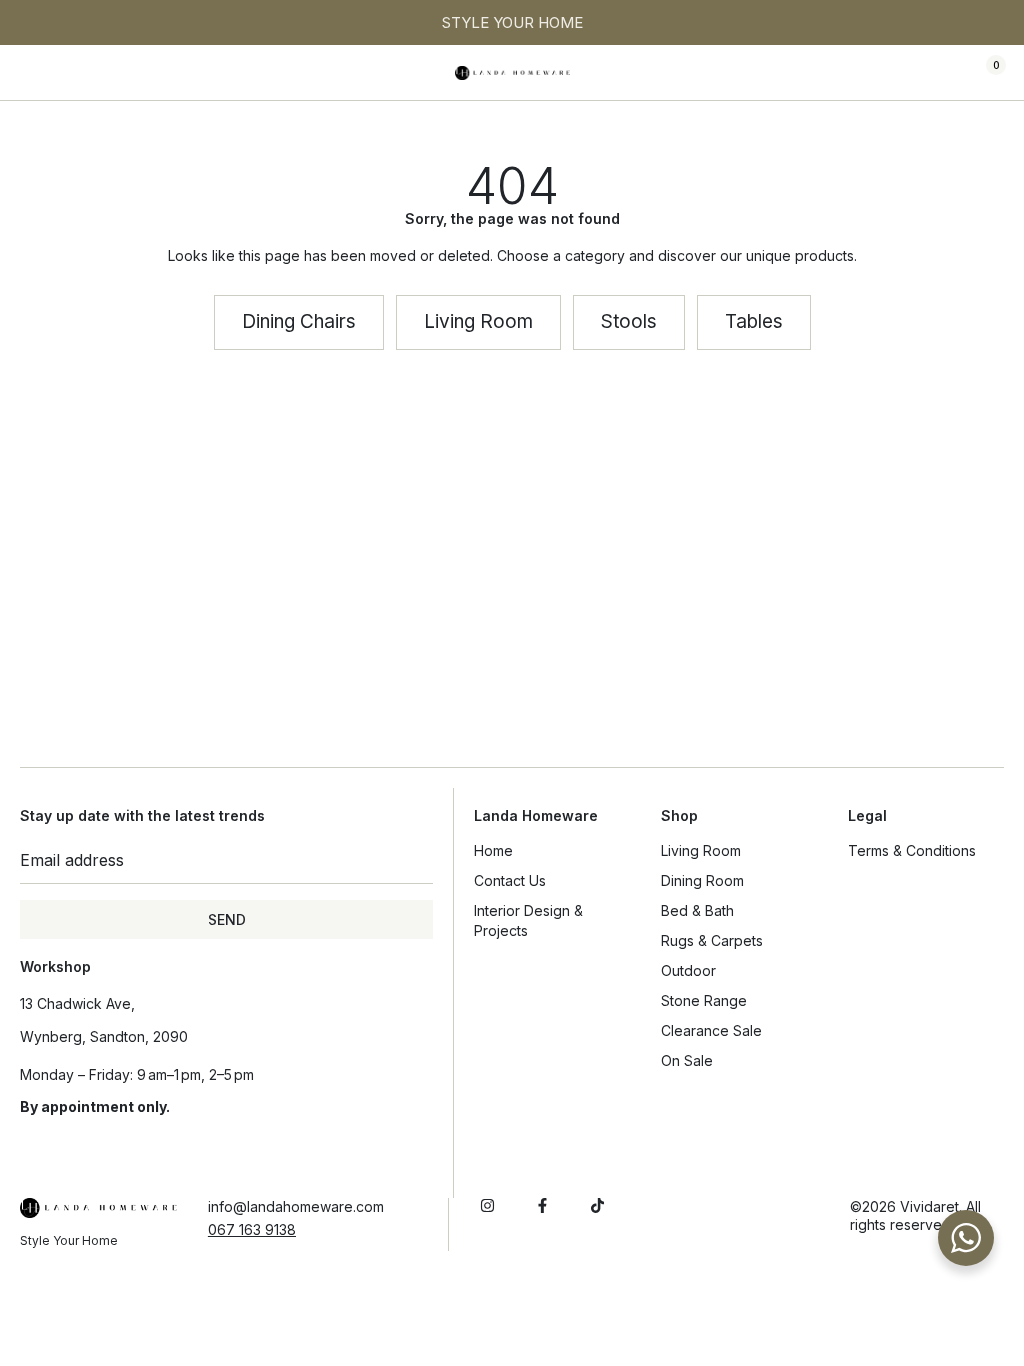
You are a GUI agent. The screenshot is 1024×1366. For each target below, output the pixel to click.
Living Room (701, 850)
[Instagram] (487, 1205)
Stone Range (704, 1000)
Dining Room (702, 880)
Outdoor (688, 970)
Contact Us (510, 880)
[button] (35, 72)
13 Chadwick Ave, (77, 1003)
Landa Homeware (536, 815)
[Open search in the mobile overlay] (926, 73)
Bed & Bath (697, 910)
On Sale (687, 1060)
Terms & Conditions (912, 850)
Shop (679, 815)
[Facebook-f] (542, 1205)
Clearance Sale (711, 1030)
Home (493, 850)
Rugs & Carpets (712, 940)
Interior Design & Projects (528, 920)
